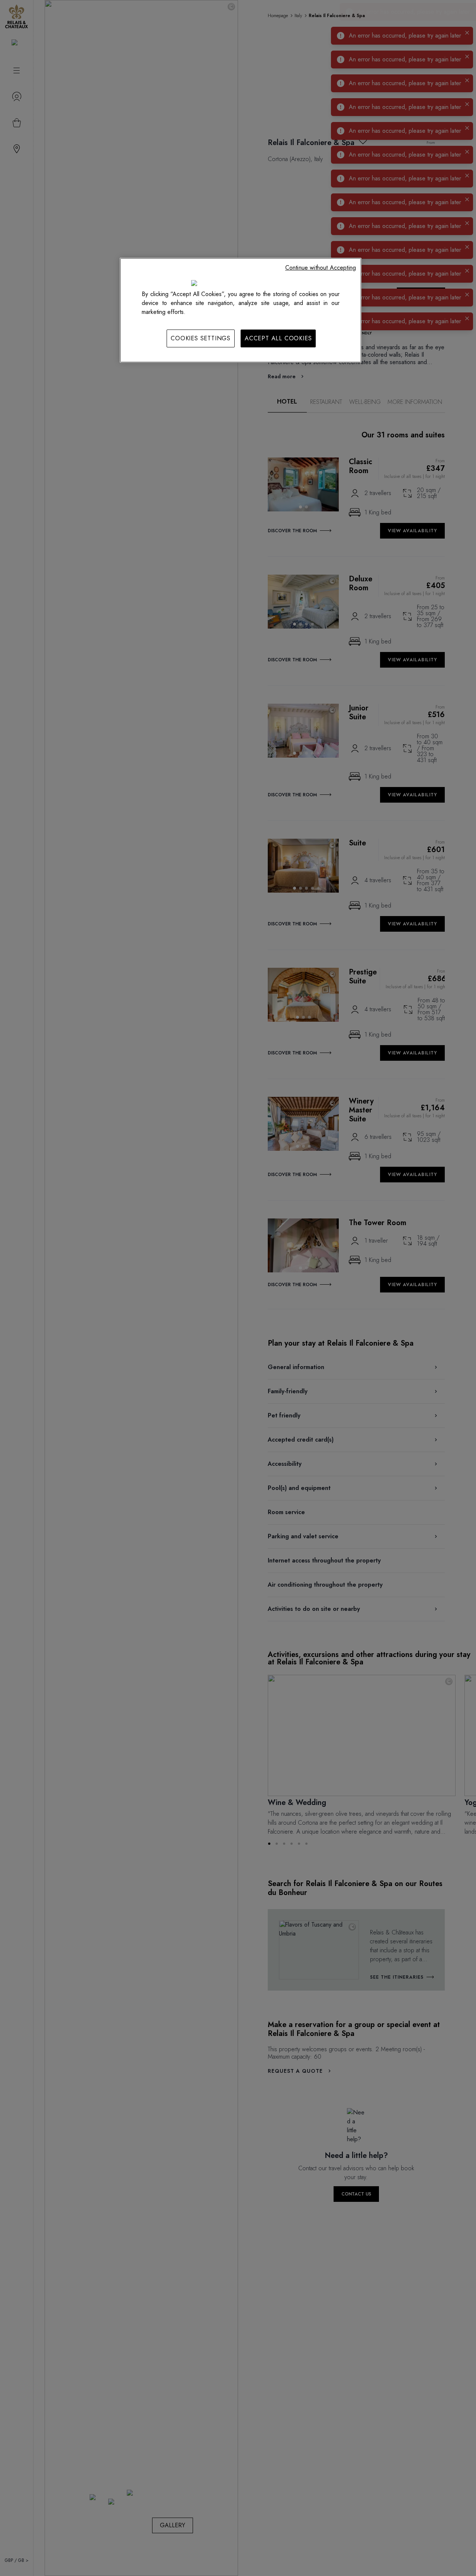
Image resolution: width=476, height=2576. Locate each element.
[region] (241, 310)
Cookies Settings (201, 338)
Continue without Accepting (321, 268)
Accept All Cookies (278, 338)
